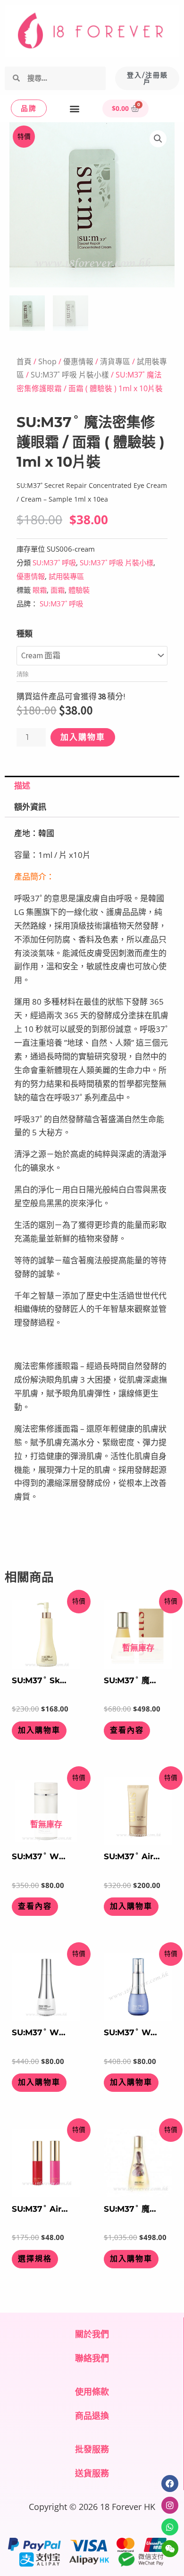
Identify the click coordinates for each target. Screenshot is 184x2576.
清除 (23, 674)
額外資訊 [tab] (30, 807)
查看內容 (127, 1730)
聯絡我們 (92, 2358)
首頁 (24, 361)
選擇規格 (35, 2259)
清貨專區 (115, 361)
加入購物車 (83, 737)
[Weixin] (170, 2549)
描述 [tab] (22, 786)
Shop (47, 361)
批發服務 (92, 2449)
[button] (74, 108)
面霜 (58, 590)
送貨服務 (92, 2473)
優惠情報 (78, 361)
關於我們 (92, 2334)
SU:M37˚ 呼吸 (54, 562)
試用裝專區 (66, 576)
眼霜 (40, 590)
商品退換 (92, 2416)
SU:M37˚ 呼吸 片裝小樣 (70, 375)
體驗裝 (79, 590)
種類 (25, 634)
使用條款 (92, 2391)
